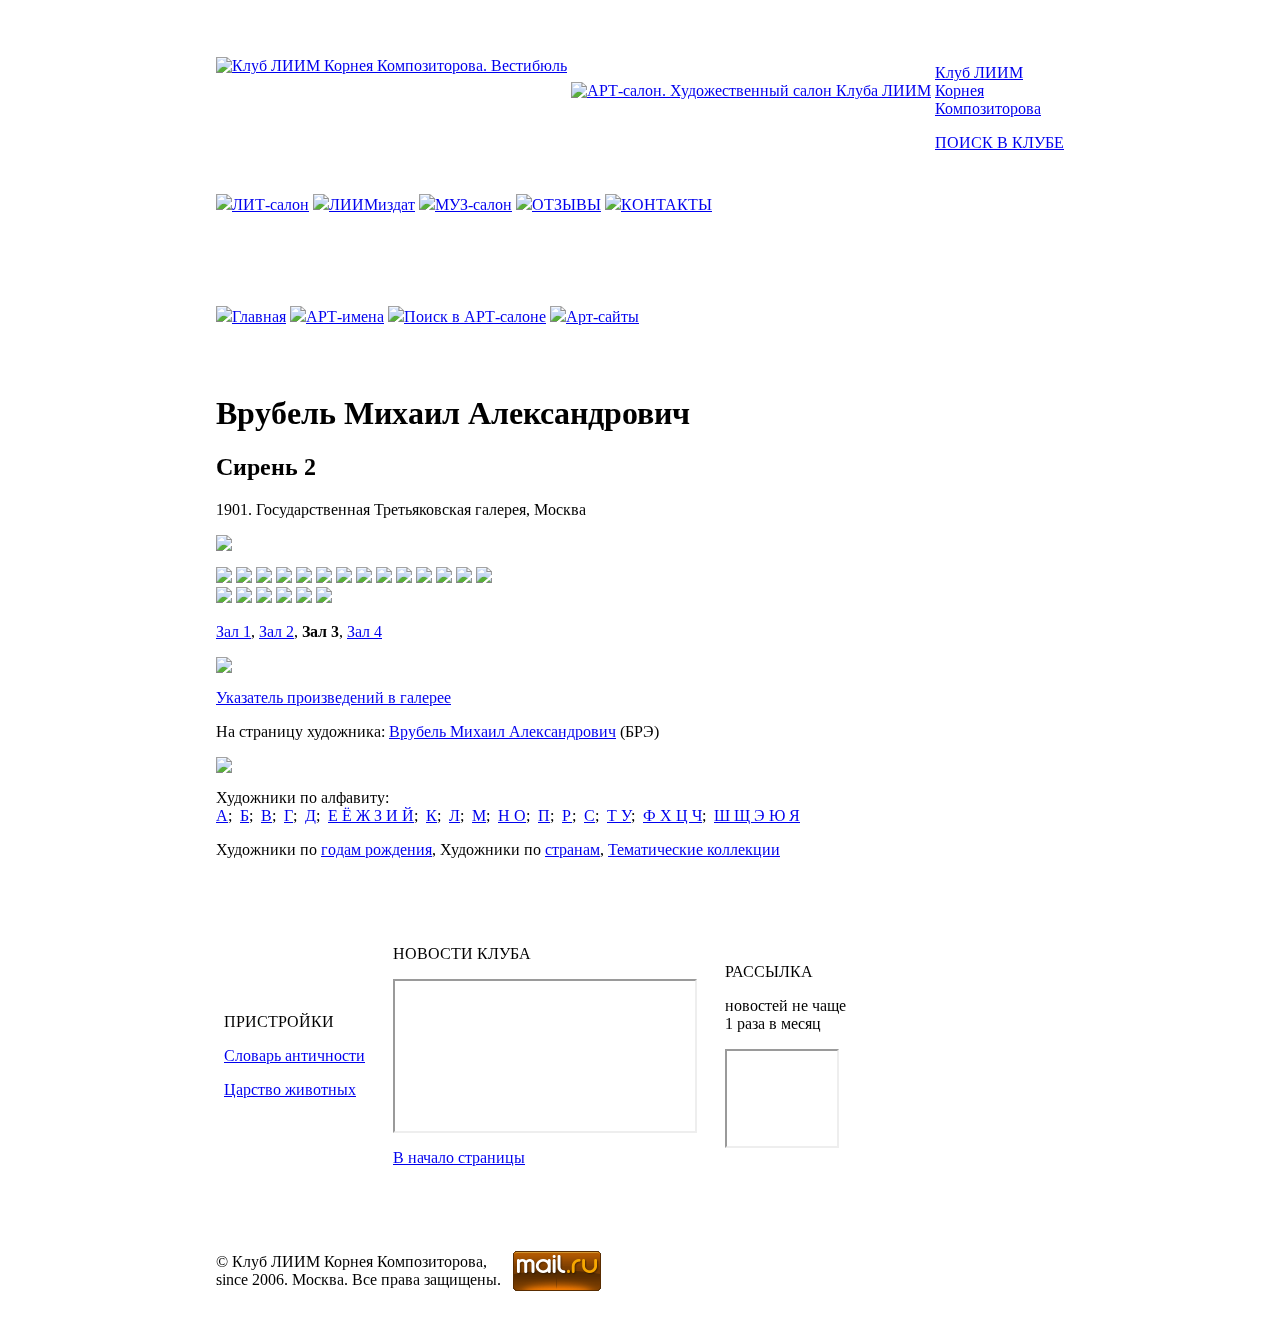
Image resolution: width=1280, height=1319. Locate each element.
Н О (512, 815)
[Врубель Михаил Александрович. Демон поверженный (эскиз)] (464, 577)
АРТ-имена (345, 316)
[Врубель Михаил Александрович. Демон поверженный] (484, 577)
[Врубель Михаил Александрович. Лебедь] (424, 577)
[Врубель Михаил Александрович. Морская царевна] (224, 577)
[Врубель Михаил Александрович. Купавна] (244, 577)
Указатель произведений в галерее (333, 697)
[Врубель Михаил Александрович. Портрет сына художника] (444, 577)
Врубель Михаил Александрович (502, 731)
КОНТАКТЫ (666, 204)
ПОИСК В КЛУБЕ (999, 142)
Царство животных (290, 1089)
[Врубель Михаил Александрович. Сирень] (304, 577)
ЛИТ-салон (270, 204)
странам (572, 849)
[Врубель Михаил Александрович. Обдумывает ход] (244, 597)
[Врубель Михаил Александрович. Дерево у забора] (224, 597)
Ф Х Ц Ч (672, 815)
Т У (619, 815)
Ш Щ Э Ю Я (757, 815)
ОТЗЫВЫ (566, 204)
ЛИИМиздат (372, 204)
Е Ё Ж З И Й (371, 815)
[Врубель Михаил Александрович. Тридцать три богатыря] (384, 577)
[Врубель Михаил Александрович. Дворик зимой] (264, 597)
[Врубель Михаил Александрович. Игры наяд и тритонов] (404, 577)
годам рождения (376, 849)
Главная (259, 316)
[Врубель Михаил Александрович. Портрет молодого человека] (284, 597)
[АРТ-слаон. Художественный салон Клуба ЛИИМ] (751, 90)
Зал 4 (364, 631)
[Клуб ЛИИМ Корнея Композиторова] (391, 65)
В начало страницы (459, 1157)
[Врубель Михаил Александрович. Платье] (344, 577)
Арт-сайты (602, 316)
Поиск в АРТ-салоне (475, 316)
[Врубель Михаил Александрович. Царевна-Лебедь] (324, 577)
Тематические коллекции (694, 849)
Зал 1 (233, 631)
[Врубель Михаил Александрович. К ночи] (284, 577)
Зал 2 (276, 631)
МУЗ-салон (473, 204)
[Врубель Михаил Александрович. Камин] (264, 577)
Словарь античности (294, 1055)
